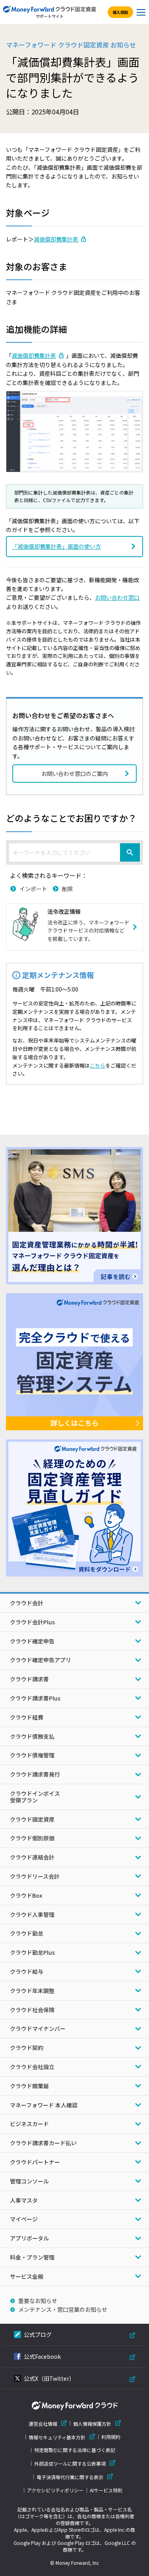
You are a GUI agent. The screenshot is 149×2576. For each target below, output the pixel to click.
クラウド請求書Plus (35, 1698)
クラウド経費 (27, 1717)
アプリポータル (29, 2238)
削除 (68, 889)
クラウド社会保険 (32, 2010)
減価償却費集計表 (56, 239)
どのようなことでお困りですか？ (71, 818)
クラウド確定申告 (32, 1641)
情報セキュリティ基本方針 (57, 2437)
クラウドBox (26, 1895)
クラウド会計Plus (32, 1622)
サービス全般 (27, 2276)
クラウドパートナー (35, 2162)
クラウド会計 (27, 1603)
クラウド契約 (27, 2048)
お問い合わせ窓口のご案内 (75, 774)
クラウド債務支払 (32, 1736)
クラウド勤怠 (27, 1933)
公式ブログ (38, 2334)
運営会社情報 (43, 2424)
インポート (33, 889)
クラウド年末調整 (32, 1991)
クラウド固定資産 (32, 1819)
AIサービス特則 (106, 2490)
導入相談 (120, 12)
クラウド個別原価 (32, 1838)
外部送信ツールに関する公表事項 (70, 2463)
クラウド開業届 (29, 2086)
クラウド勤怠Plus (32, 1952)
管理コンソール (29, 2181)
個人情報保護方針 (92, 2424)
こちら (98, 1065)
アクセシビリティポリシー (55, 2490)
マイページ (24, 2219)
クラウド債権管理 (32, 1755)
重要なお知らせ (38, 2301)
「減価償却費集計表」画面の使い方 (56, 546)
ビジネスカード (29, 2124)
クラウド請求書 (29, 1679)
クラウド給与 (27, 1971)
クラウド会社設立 (32, 2067)
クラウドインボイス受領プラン (35, 1797)
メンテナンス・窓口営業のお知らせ (63, 2309)
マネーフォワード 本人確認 (44, 2105)
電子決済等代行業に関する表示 (70, 2477)
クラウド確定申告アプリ (41, 1660)
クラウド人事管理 (32, 1914)
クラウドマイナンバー (38, 2028)
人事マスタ (24, 2200)
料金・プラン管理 (32, 2257)
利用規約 (111, 2437)
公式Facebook (42, 2356)
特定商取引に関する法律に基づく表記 (75, 2450)
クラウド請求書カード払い (43, 2143)
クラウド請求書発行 (35, 1774)
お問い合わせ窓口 (117, 597)
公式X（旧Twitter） (49, 2378)
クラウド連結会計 (32, 1857)
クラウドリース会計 (35, 1876)
